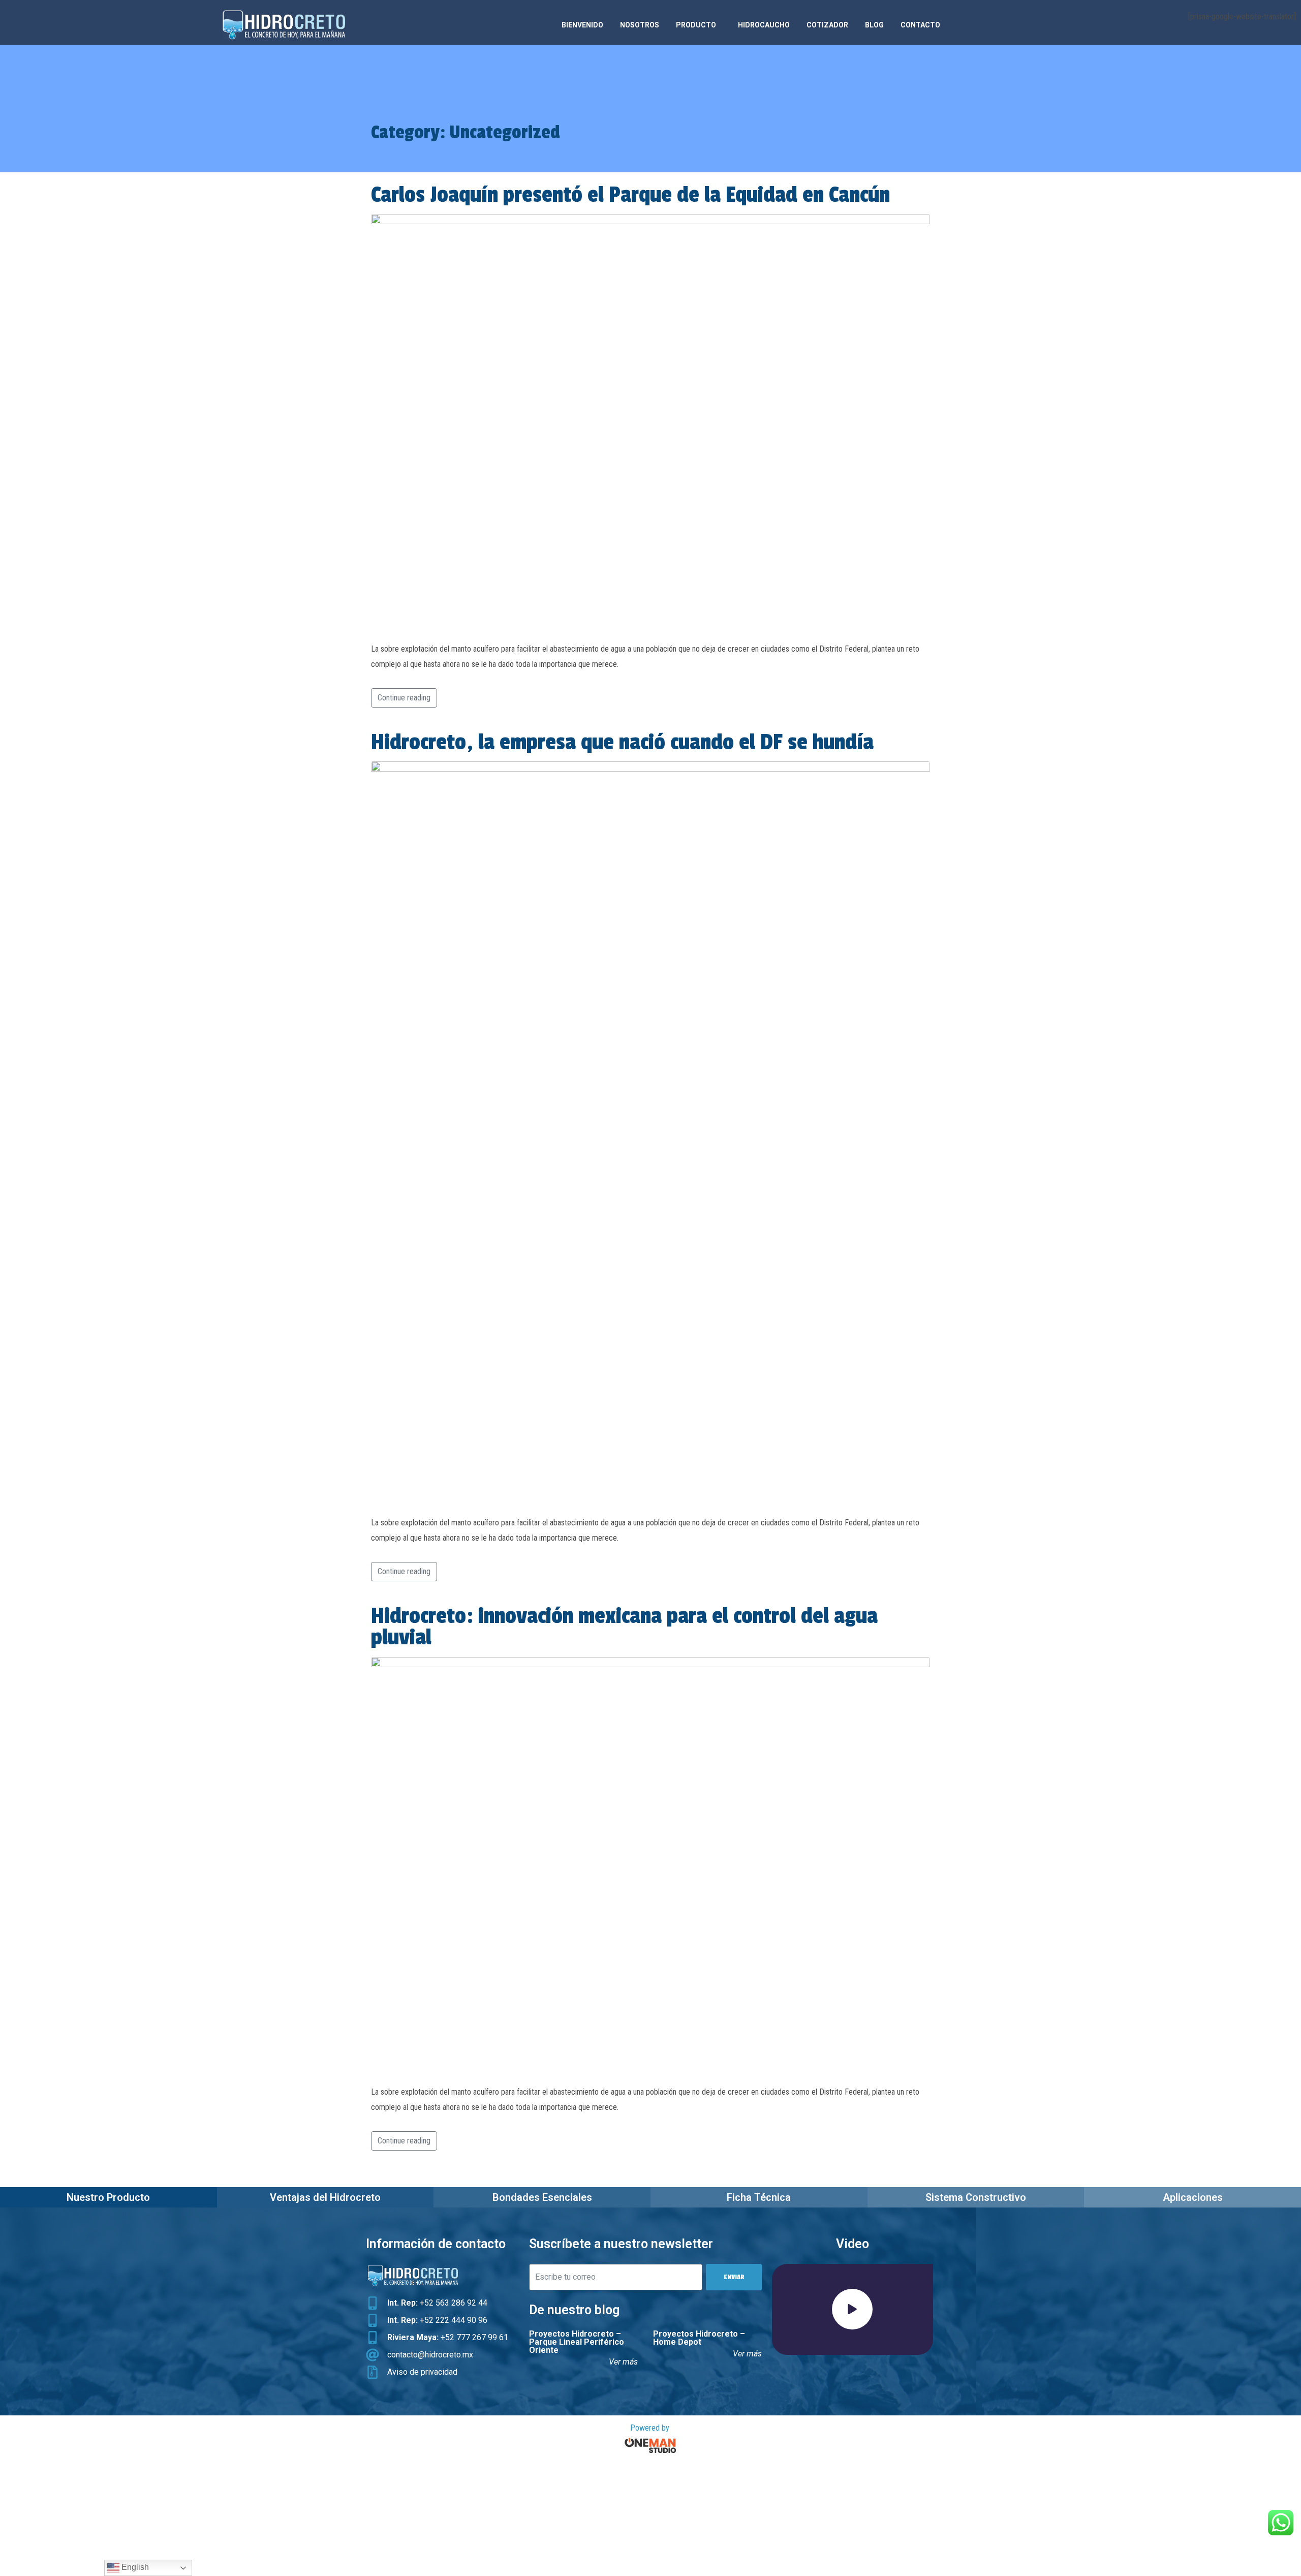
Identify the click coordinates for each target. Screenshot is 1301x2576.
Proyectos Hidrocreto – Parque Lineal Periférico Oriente (577, 2342)
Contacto (920, 25)
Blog (874, 25)
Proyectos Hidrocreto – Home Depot (699, 2338)
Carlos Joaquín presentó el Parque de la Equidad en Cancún (630, 195)
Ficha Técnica (759, 2197)
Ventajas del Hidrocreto (325, 2197)
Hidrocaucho (764, 25)
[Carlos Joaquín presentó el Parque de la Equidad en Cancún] (650, 423)
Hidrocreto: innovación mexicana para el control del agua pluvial (624, 1627)
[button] (852, 2309)
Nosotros (640, 25)
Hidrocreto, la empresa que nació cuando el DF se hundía (622, 742)
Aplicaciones (1193, 2197)
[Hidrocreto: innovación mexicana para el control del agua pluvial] (650, 1866)
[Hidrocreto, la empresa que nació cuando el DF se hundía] (650, 1134)
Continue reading (404, 698)
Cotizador (827, 25)
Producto (696, 25)
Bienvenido (582, 25)
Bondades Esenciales (542, 2197)
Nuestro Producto (108, 2197)
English (134, 2567)
